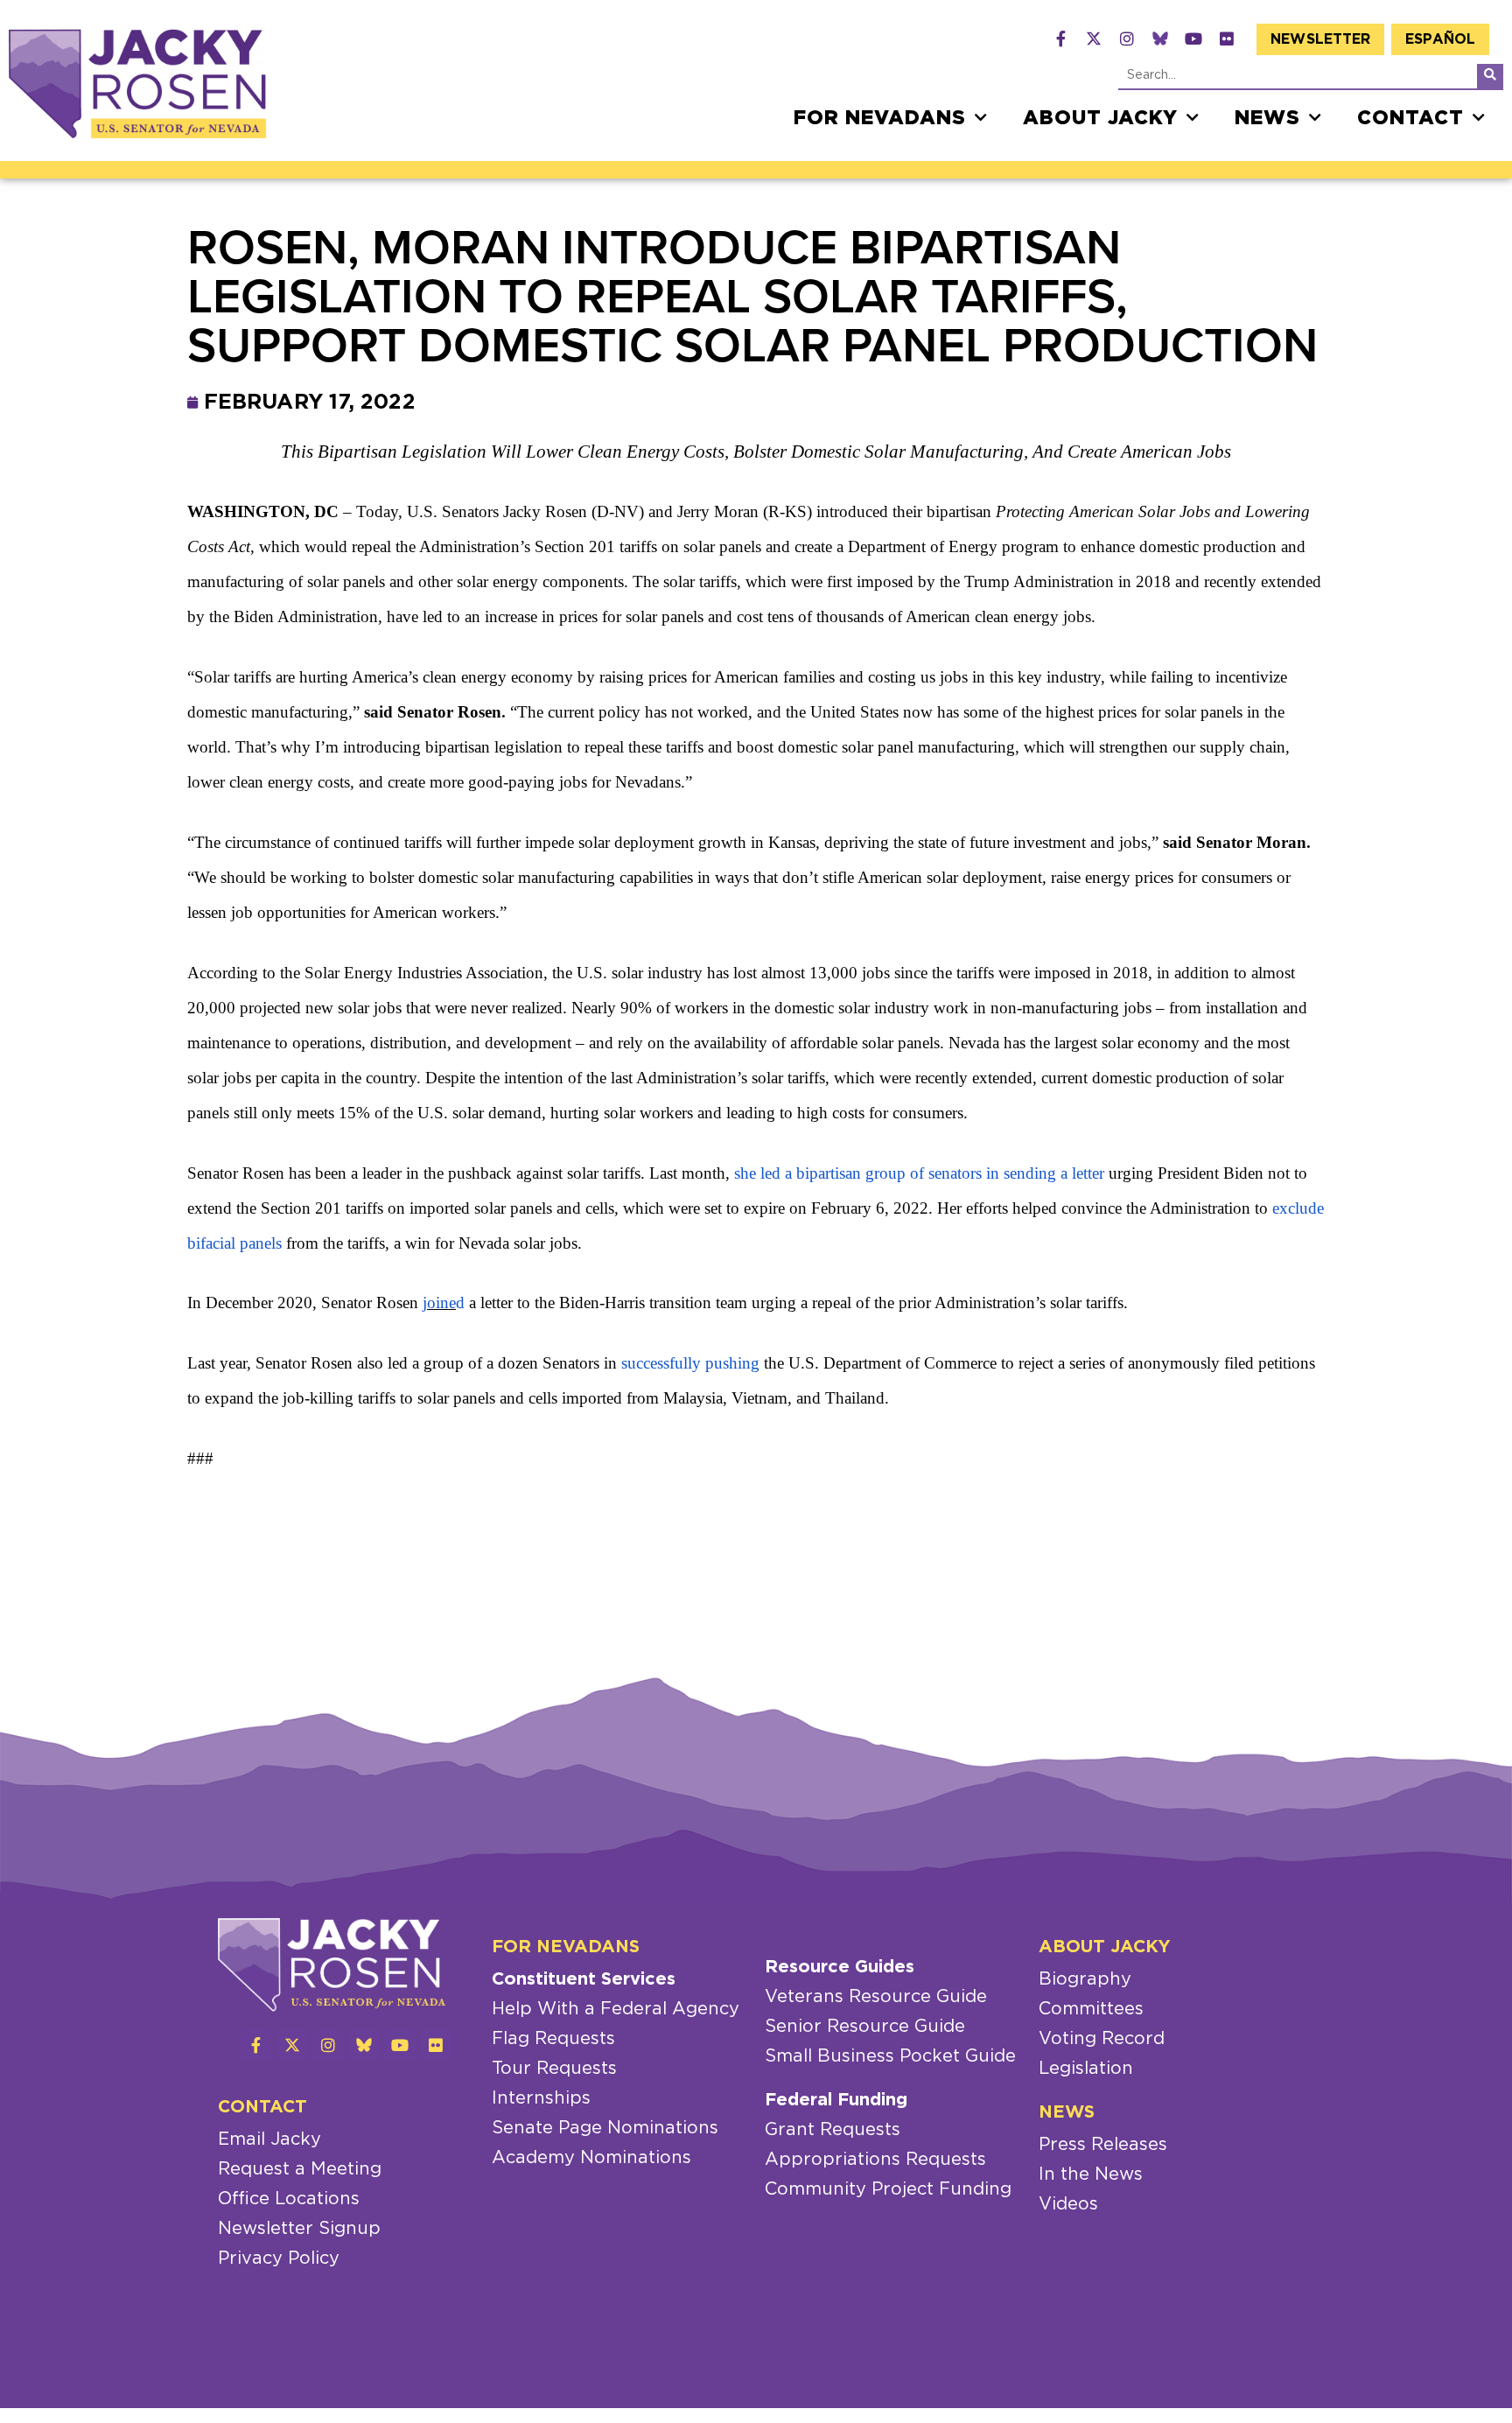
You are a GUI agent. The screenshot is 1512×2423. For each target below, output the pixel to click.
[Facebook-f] (1060, 39)
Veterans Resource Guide (876, 1997)
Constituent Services (584, 1979)
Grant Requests (833, 2130)
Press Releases (1103, 2145)
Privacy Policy (279, 2258)
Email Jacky (269, 2139)
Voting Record (1102, 2039)
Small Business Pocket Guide (890, 2056)
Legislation (1086, 2069)
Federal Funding (836, 2100)
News (1267, 118)
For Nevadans (880, 118)
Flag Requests (553, 2039)
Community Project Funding (888, 2189)
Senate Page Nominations (605, 2128)
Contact (1410, 118)
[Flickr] (1227, 39)
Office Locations (289, 2199)
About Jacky (1100, 118)
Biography (1085, 1979)
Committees (1091, 2009)
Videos (1068, 2204)
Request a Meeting (300, 2169)
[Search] (1490, 76)
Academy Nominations (591, 2158)
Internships (541, 2098)
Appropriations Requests (875, 2160)
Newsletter (1320, 39)
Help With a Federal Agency (616, 2009)
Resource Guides (840, 1967)
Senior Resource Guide (865, 2027)
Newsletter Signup (299, 2229)
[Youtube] (1193, 39)
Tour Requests (554, 2069)
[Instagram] (1127, 39)
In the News (1091, 2174)
